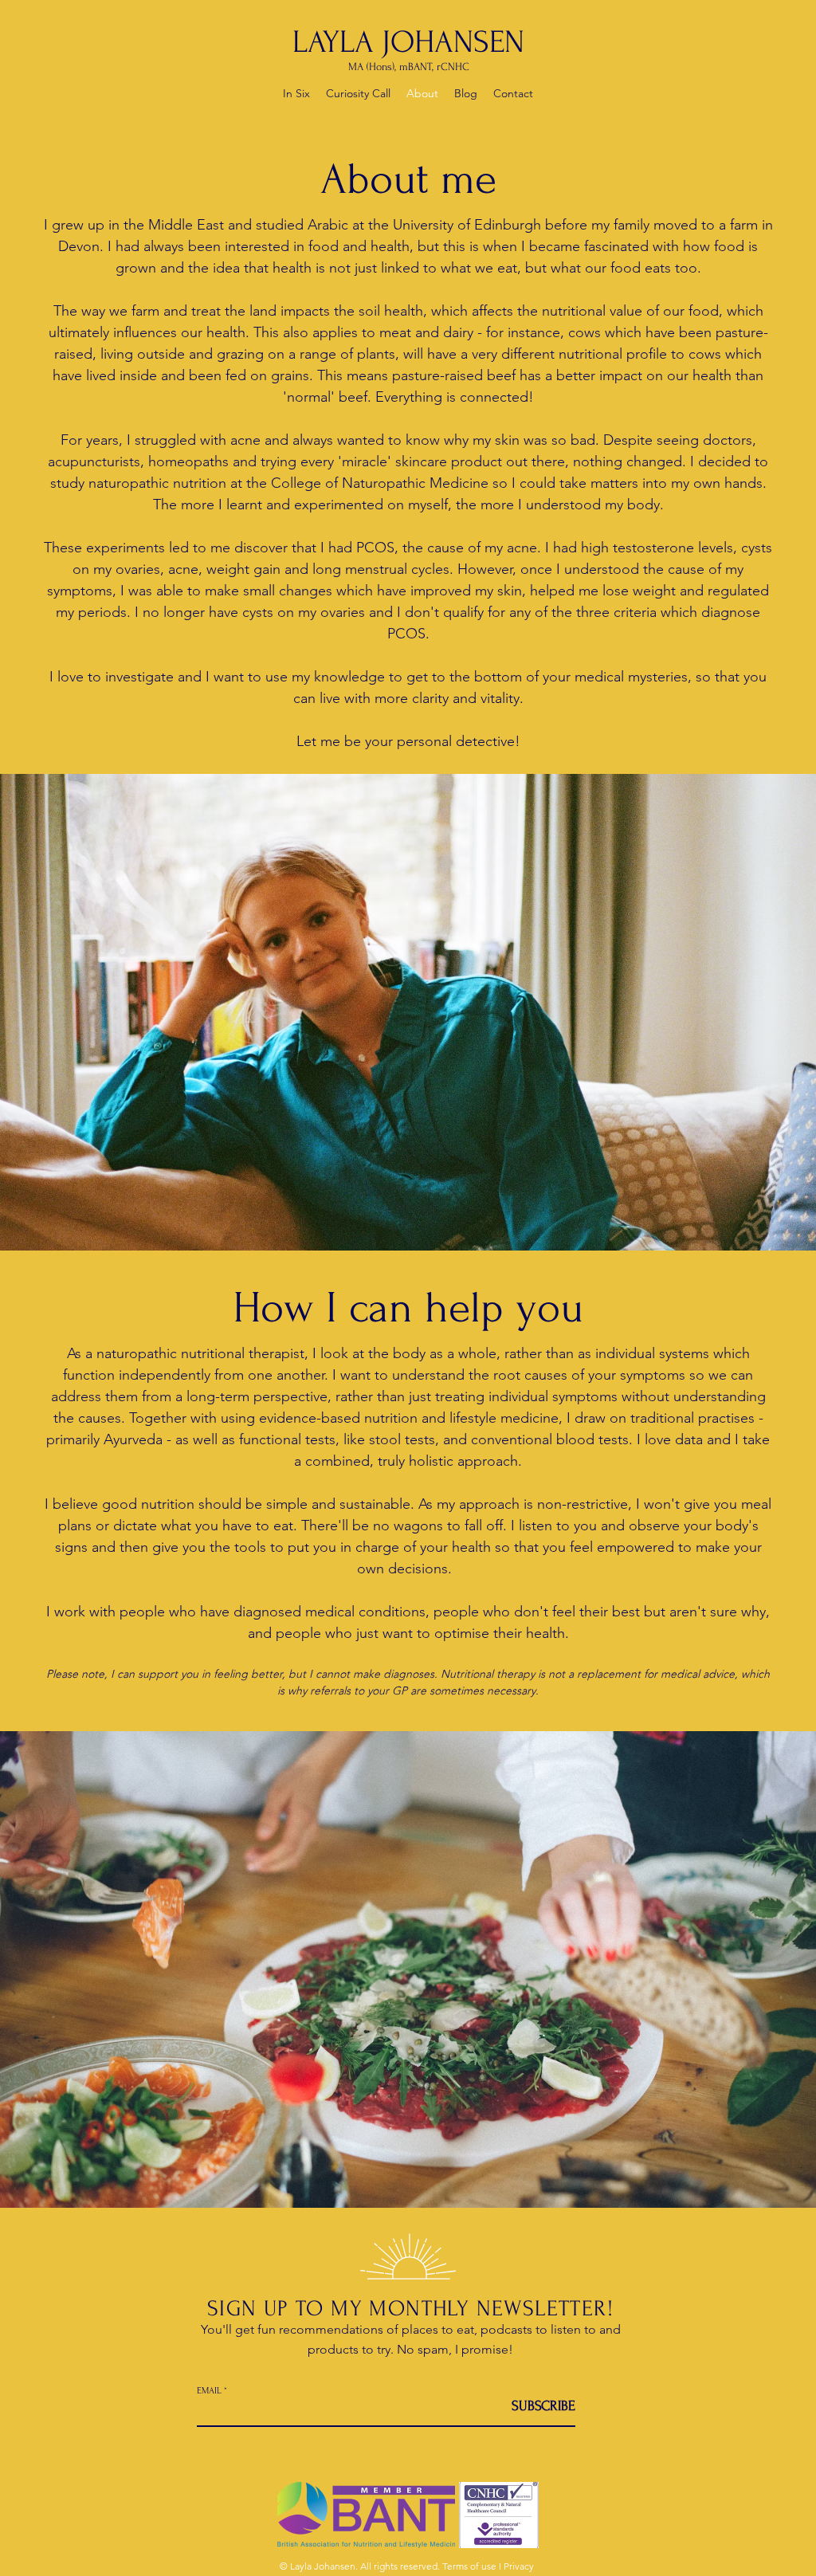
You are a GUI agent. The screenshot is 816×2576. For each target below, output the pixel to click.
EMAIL (209, 2391)
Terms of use (469, 2566)
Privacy (519, 2566)
